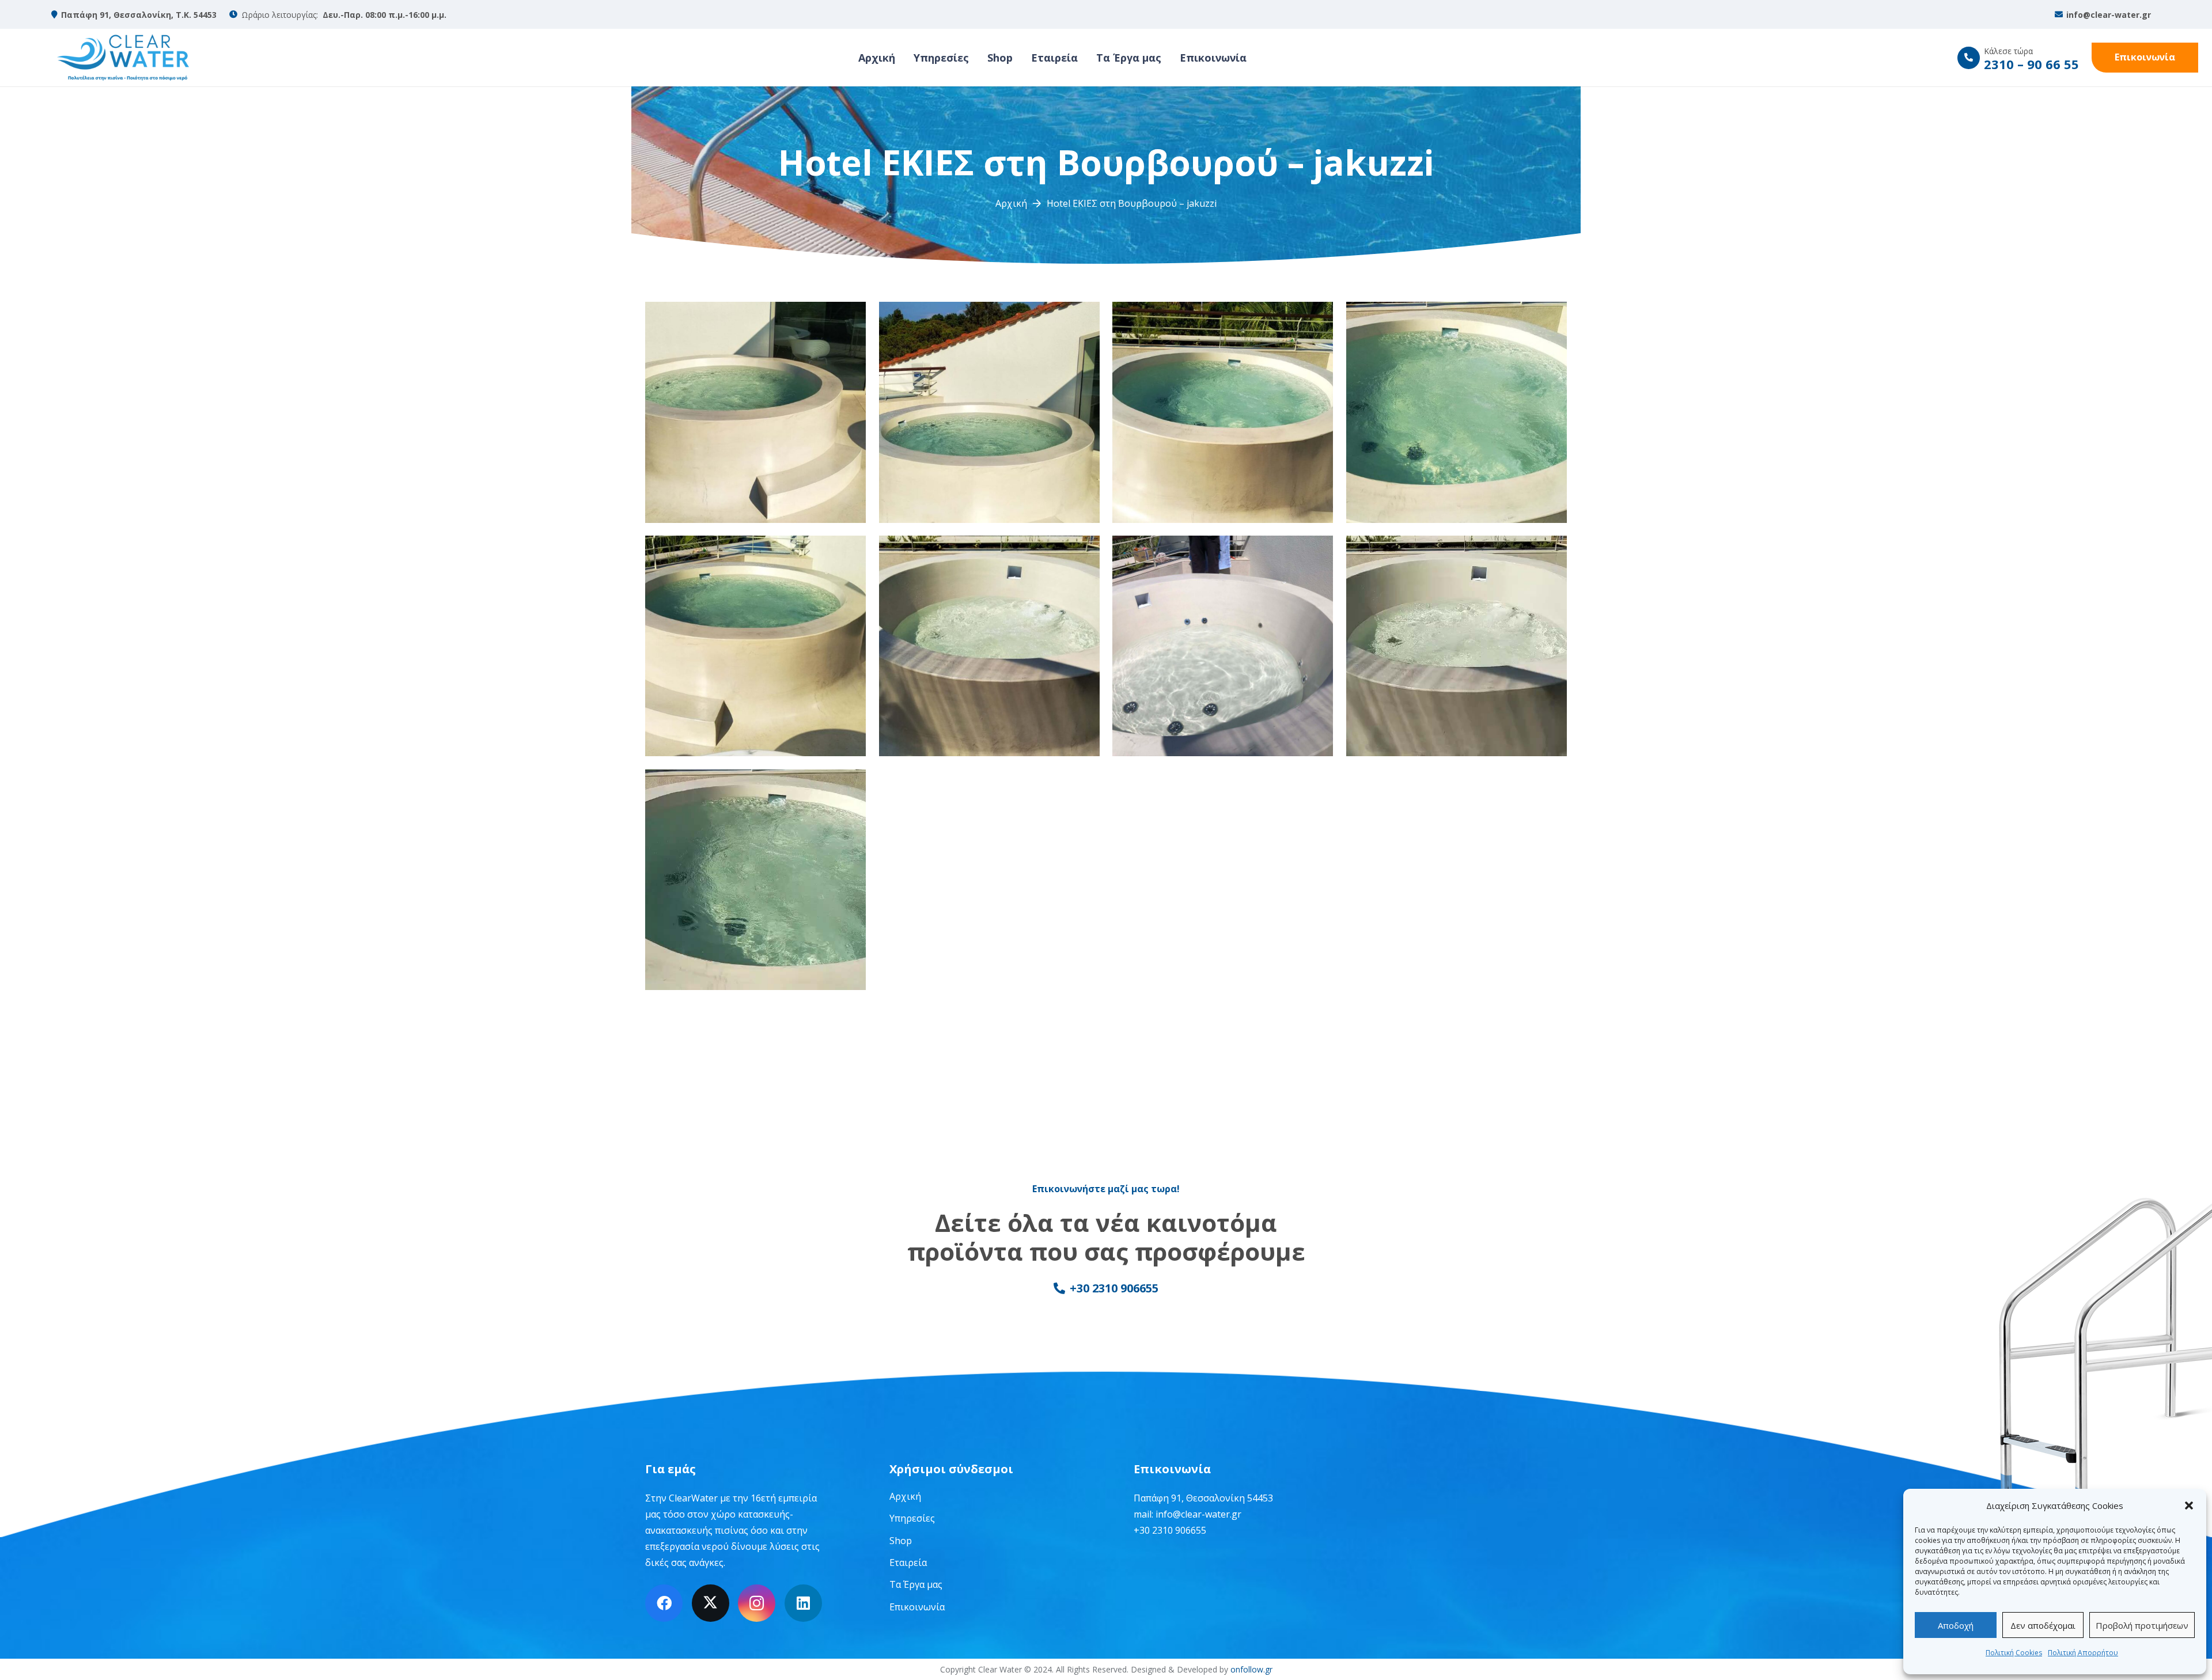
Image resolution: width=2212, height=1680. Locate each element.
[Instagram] (757, 1603)
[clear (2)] (123, 58)
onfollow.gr (1251, 1669)
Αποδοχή (1956, 1625)
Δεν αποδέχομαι (2043, 1625)
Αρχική (905, 1496)
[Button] (1969, 58)
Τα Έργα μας (916, 1584)
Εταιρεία (908, 1563)
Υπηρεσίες (912, 1518)
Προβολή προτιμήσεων (2142, 1625)
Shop (901, 1541)
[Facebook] (664, 1603)
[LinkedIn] (803, 1603)
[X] (711, 1603)
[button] (2189, 1505)
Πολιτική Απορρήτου (2083, 1653)
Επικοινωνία (917, 1607)
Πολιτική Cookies (2014, 1653)
